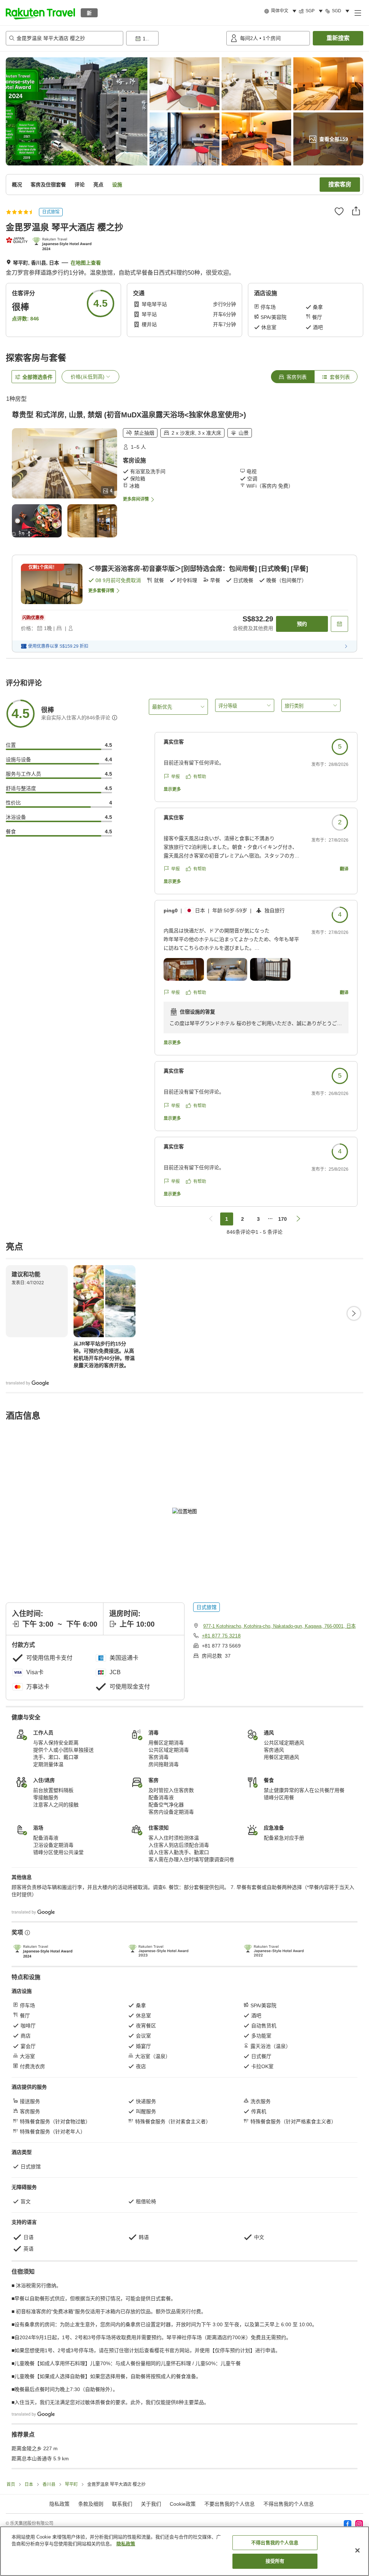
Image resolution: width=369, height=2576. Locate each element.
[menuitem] (281, 11)
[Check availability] (339, 624)
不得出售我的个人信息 (289, 2504)
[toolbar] (175, 38)
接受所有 (275, 2561)
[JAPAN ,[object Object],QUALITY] (17, 240)
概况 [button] (17, 185)
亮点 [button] (98, 185)
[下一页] (354, 1313)
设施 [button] (117, 185)
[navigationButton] (211, 1219)
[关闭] (357, 2550)
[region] (184, 2551)
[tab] (293, 377)
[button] (40, 13)
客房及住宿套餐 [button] (48, 185)
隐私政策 (126, 2544)
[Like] (339, 211)
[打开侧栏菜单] (357, 13)
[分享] (356, 211)
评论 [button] (80, 185)
